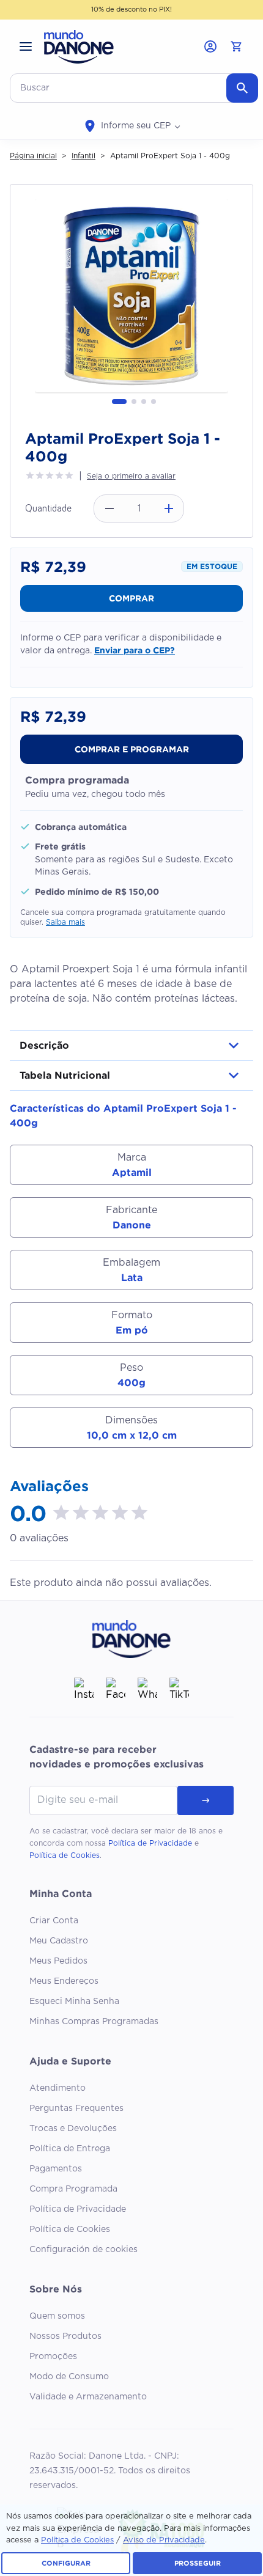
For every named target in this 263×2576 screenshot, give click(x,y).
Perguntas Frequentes (76, 2108)
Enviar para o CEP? (135, 650)
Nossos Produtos (65, 2336)
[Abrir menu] (26, 46)
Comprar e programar (132, 749)
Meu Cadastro (59, 1941)
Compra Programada (73, 2189)
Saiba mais (65, 922)
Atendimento (57, 2088)
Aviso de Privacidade (164, 2540)
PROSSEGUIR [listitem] (198, 2563)
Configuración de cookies (83, 2250)
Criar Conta (54, 1921)
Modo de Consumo (69, 2377)
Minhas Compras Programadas (94, 2022)
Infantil (83, 156)
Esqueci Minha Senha (74, 2002)
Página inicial (33, 156)
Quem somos (57, 2316)
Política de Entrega (70, 2149)
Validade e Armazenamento (88, 2397)
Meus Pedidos (58, 1961)
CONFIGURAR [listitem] (66, 2563)
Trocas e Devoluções (73, 2129)
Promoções (53, 2357)
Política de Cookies (65, 1855)
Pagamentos (56, 2169)
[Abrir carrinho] (236, 46)
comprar (131, 598)
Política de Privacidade (150, 1843)
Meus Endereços (64, 1981)
